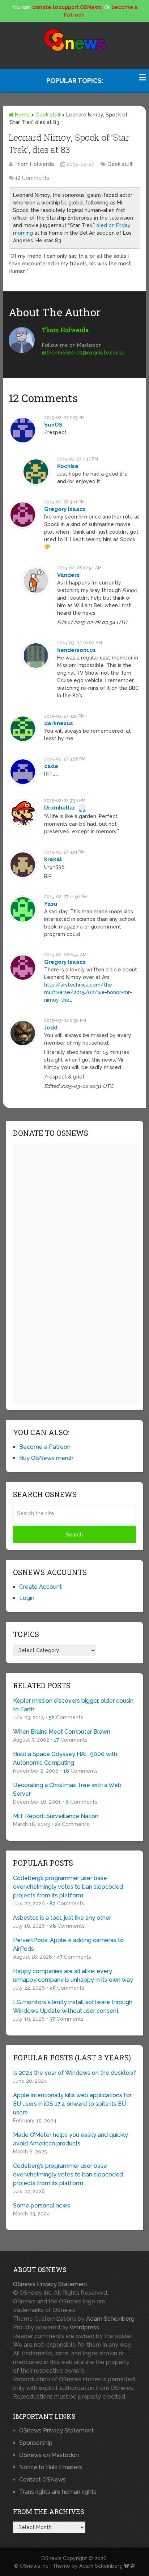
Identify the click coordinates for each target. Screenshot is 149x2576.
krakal (53, 859)
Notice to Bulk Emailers (51, 2467)
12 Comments (32, 178)
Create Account (41, 1587)
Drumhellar (60, 808)
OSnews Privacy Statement (50, 2284)
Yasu (51, 904)
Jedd (51, 1028)
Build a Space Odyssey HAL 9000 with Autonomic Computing (65, 1758)
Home (22, 115)
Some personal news (42, 2206)
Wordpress (84, 2327)
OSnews (51, 2558)
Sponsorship (36, 2443)
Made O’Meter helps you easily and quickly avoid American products (71, 2139)
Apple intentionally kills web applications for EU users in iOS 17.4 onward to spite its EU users (72, 2104)
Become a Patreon (45, 1447)
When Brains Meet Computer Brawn (62, 1732)
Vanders (68, 575)
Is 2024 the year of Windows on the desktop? (74, 2073)
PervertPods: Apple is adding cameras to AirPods (68, 1944)
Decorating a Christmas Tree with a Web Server (67, 1789)
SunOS (53, 425)
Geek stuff (48, 115)
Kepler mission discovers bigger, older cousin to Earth (73, 1705)
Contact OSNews (42, 2480)
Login (27, 1598)
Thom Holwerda (34, 164)
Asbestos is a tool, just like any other (62, 1918)
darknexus (59, 723)
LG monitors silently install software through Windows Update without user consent (73, 2006)
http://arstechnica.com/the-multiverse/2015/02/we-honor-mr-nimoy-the (88, 992)
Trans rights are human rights (58, 2492)
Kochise (68, 466)
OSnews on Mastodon (49, 2455)
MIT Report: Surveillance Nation (56, 1816)
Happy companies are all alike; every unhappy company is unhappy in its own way (73, 1975)
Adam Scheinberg (110, 2319)
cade (51, 766)
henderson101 (76, 650)
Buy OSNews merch (46, 1458)
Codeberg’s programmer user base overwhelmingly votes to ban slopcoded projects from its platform (68, 1887)
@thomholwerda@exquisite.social (83, 353)
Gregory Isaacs (65, 509)
